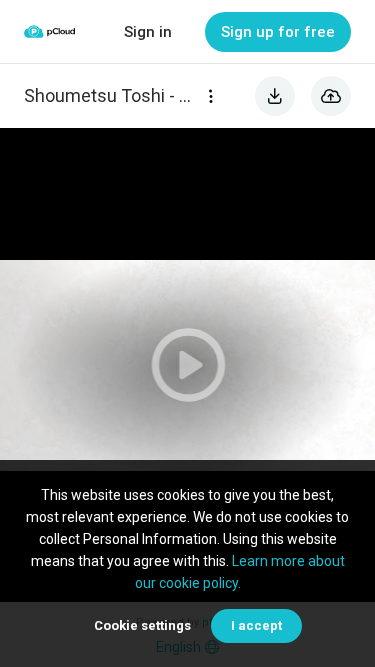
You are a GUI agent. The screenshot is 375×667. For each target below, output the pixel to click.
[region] (187, 365)
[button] (187, 365)
